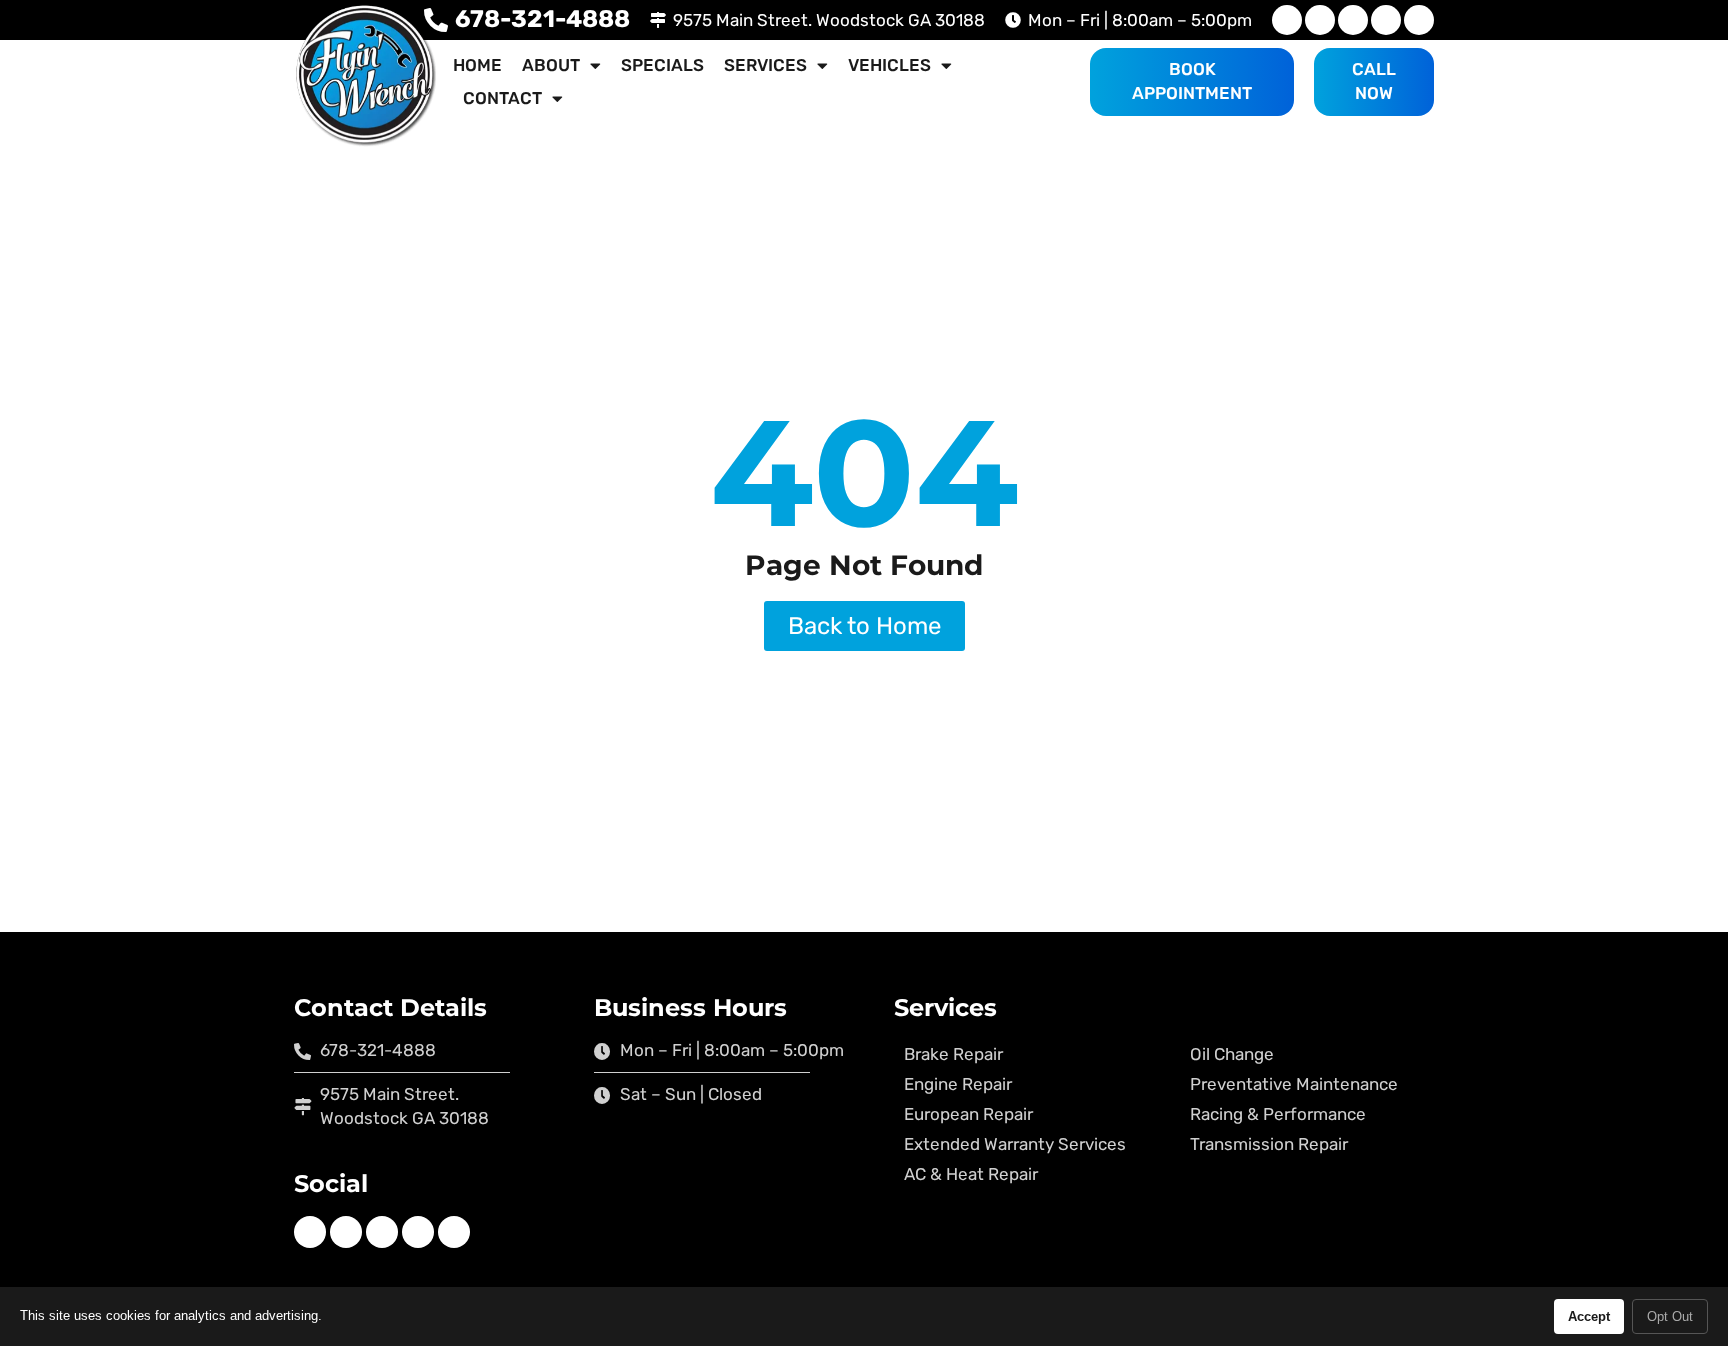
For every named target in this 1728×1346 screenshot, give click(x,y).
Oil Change (1232, 1054)
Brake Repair (953, 1054)
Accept (1589, 1316)
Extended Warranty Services (1015, 1144)
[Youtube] (1353, 20)
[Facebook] (1287, 20)
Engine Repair (958, 1084)
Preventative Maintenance (1294, 1084)
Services (765, 65)
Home (477, 65)
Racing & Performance (1278, 1114)
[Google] (1419, 20)
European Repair (968, 1114)
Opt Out (1670, 1316)
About (551, 65)
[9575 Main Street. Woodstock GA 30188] (658, 20)
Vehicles (889, 65)
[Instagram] (1320, 20)
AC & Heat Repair (971, 1174)
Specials (662, 65)
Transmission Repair (1269, 1144)
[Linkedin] (1386, 20)
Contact (502, 98)
